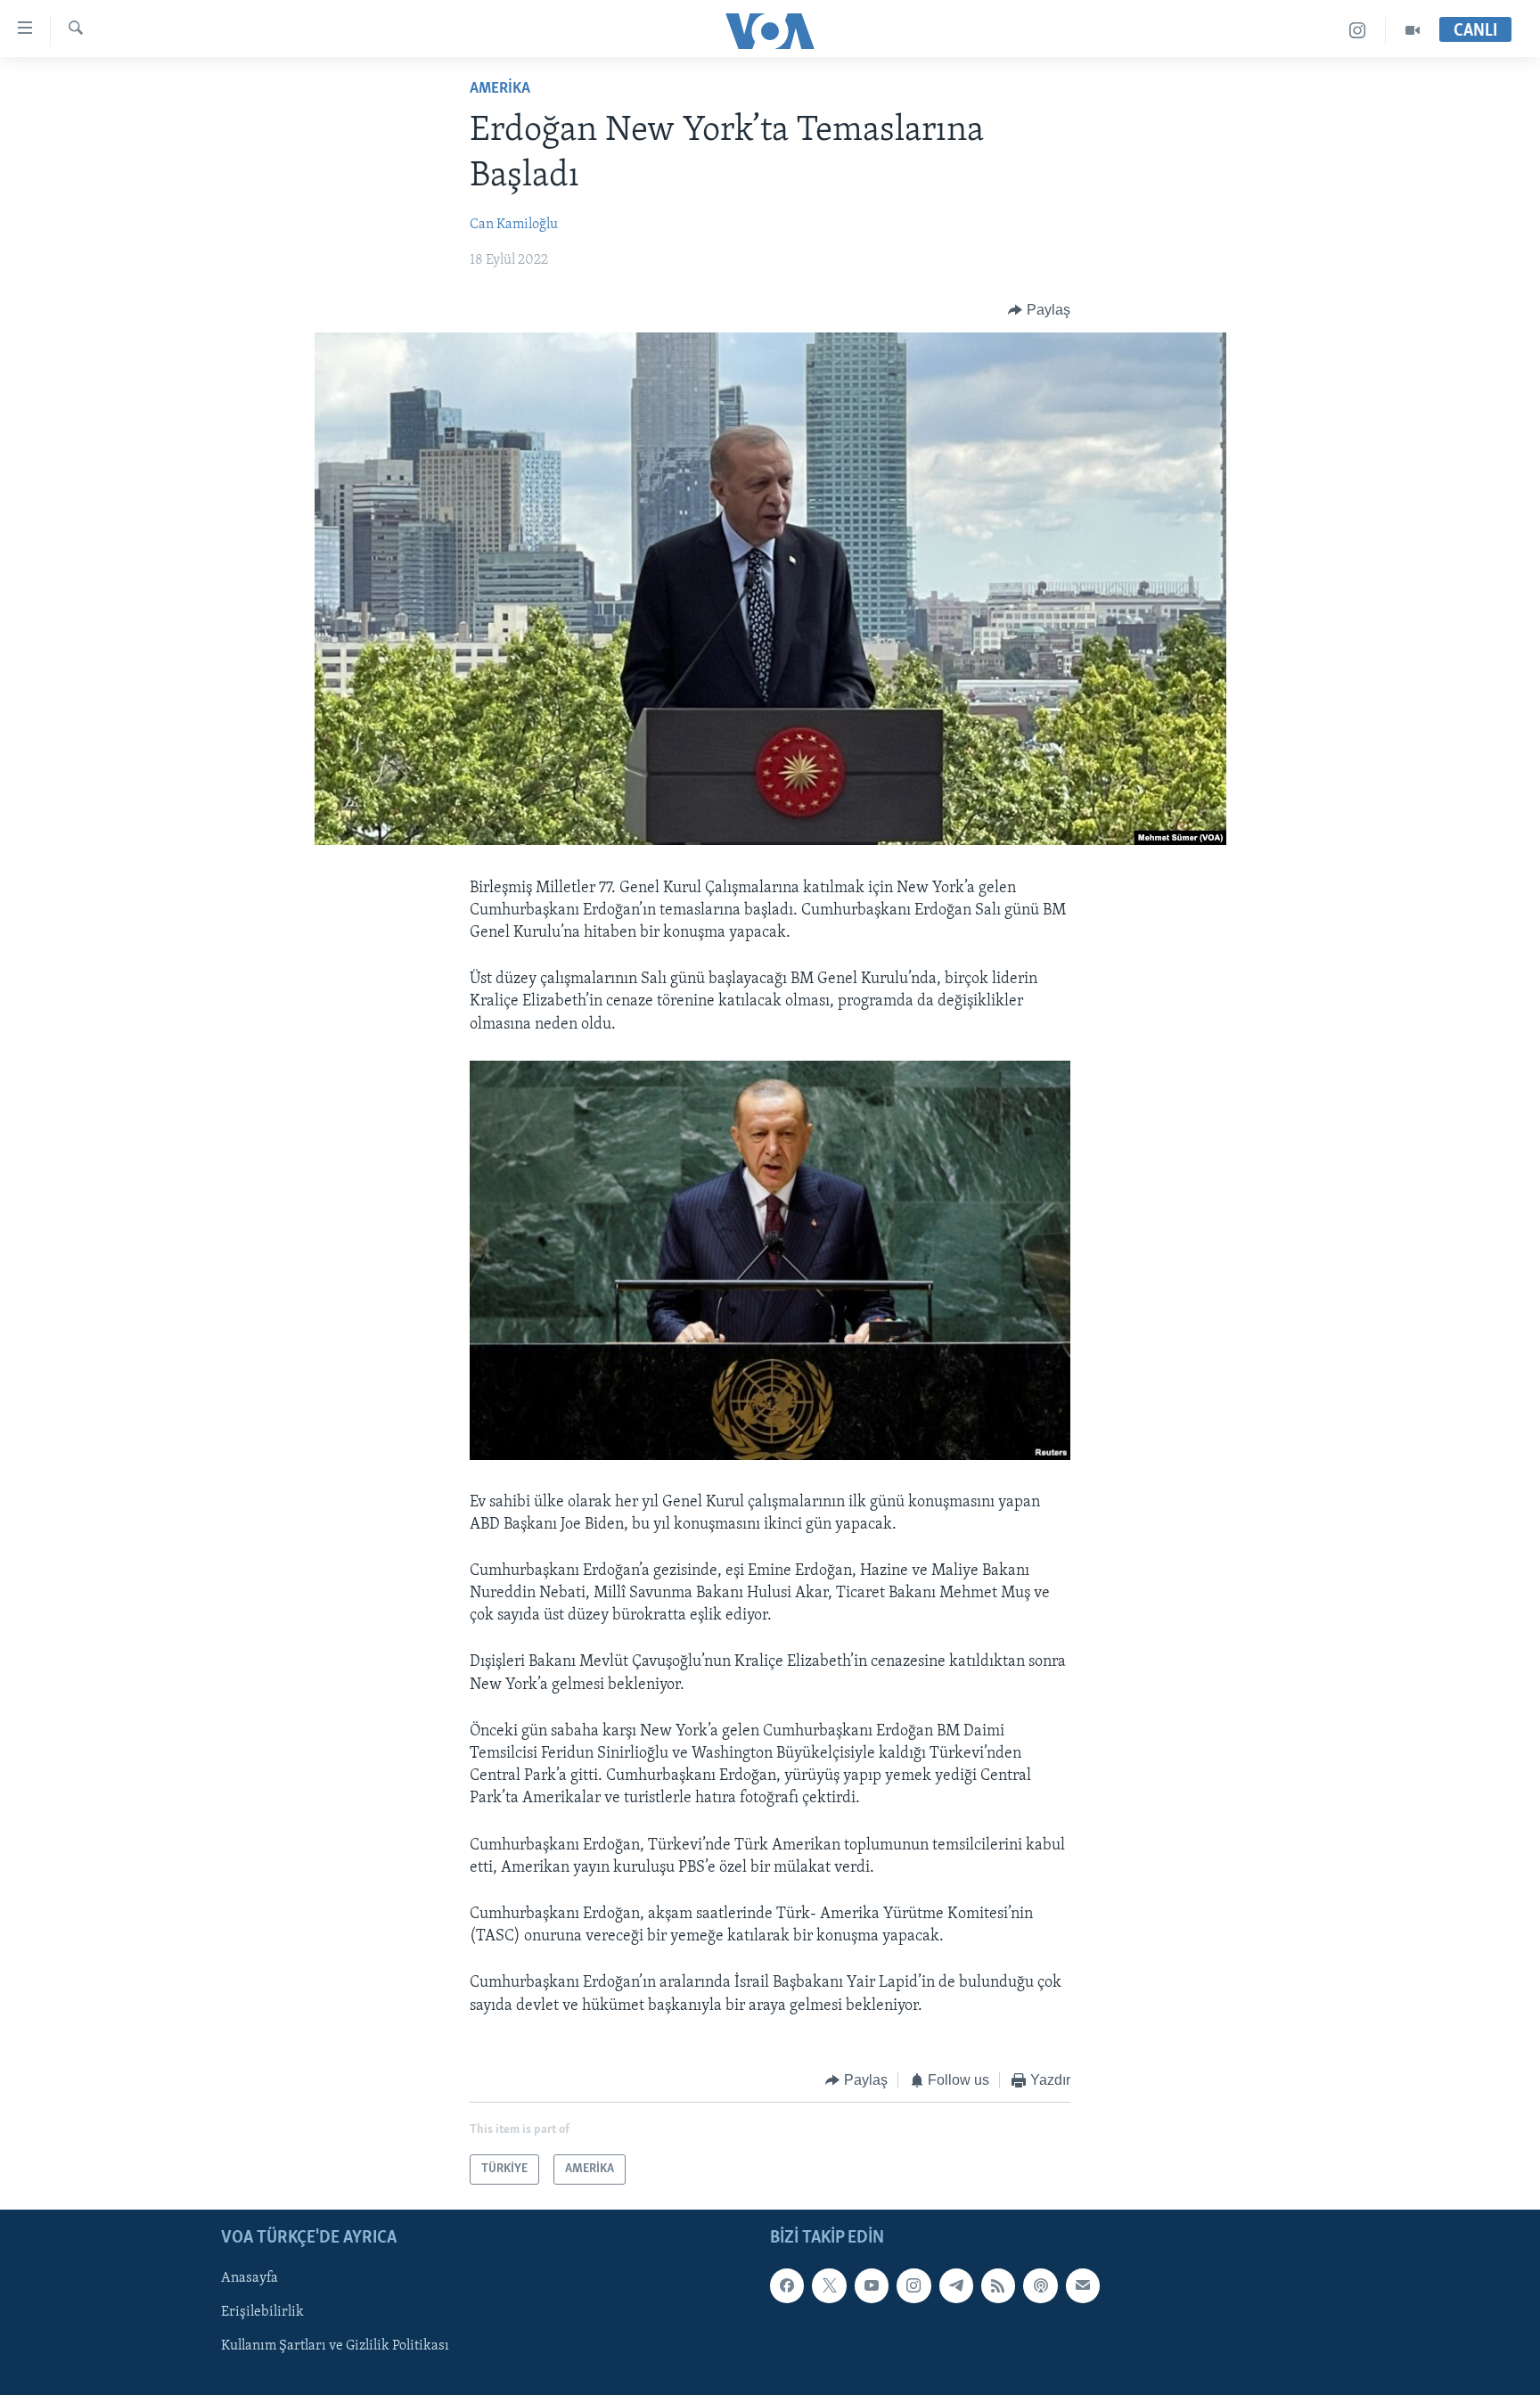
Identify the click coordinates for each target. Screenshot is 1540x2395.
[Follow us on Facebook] (787, 2286)
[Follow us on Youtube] (872, 2286)
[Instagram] (1358, 31)
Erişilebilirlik (262, 2313)
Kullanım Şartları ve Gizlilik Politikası (335, 2347)
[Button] (1039, 310)
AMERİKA (500, 89)
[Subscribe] (1083, 2286)
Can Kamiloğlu (514, 225)
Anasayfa (250, 2279)
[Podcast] (1040, 2286)
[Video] (1413, 31)
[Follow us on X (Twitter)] (829, 2286)
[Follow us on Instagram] (913, 2286)
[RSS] (998, 2286)
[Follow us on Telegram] (956, 2286)
